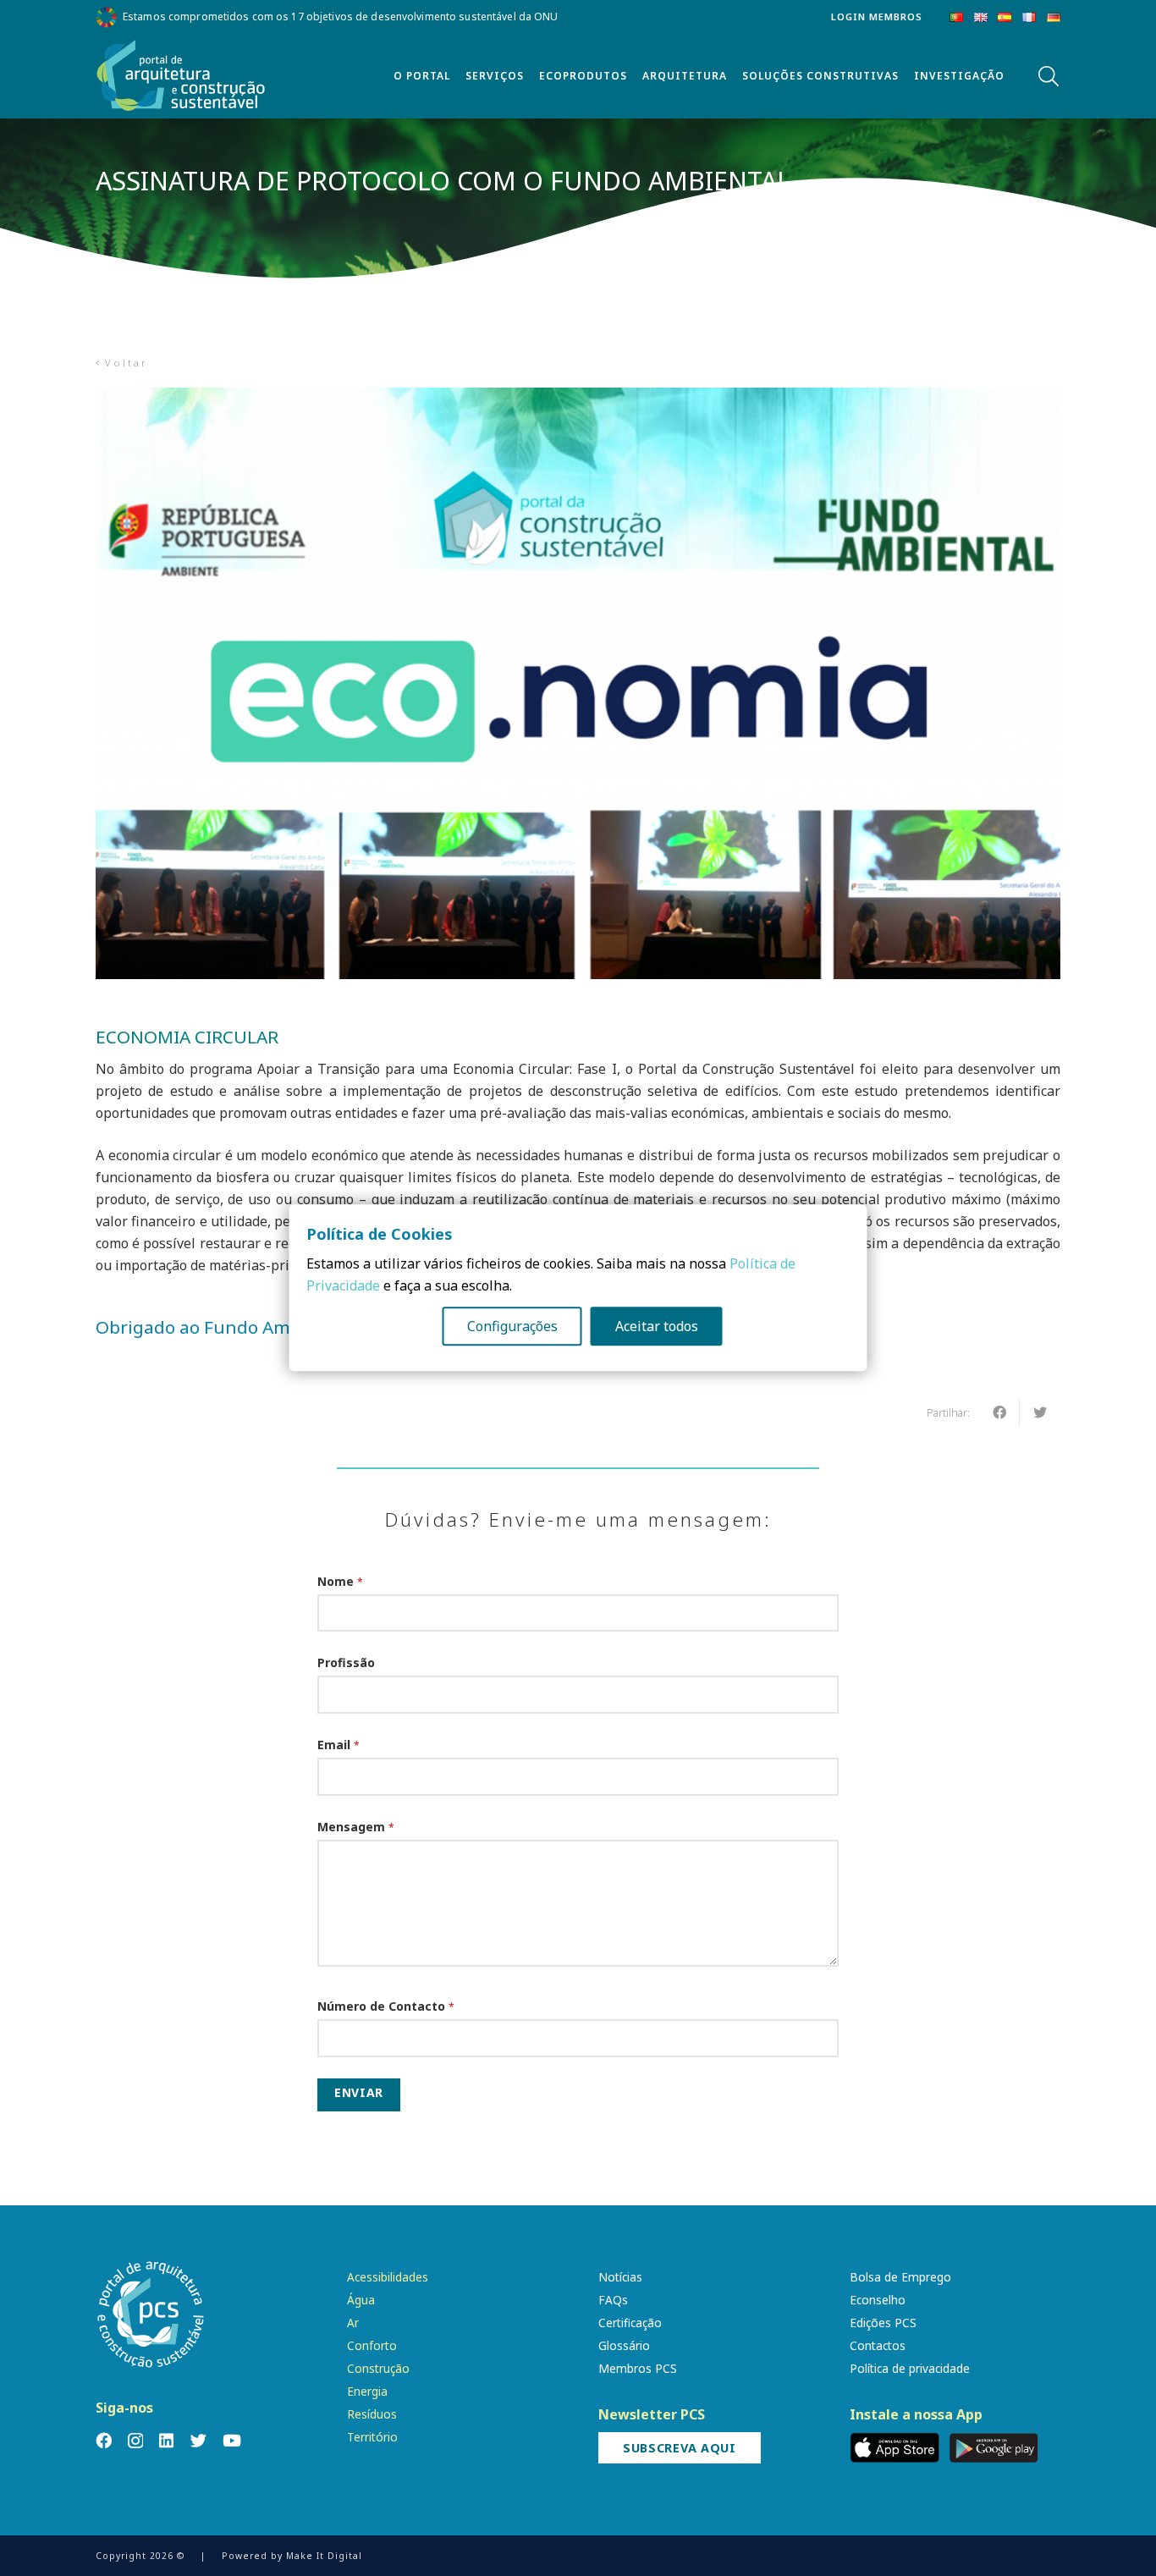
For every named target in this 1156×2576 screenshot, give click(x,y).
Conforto (372, 2345)
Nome (340, 1581)
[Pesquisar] (1048, 77)
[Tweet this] (1040, 1412)
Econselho (878, 2300)
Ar (353, 2323)
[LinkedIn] (166, 2440)
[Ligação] (181, 76)
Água (361, 2300)
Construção (378, 2368)
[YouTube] (232, 2440)
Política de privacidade (910, 2368)
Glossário (624, 2345)
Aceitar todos (657, 1327)
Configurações (512, 1327)
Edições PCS (883, 2323)
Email (339, 1745)
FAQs (613, 2300)
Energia (367, 2391)
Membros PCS (638, 2368)
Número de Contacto (386, 2006)
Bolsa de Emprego (900, 2277)
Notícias (620, 2277)
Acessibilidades (388, 2277)
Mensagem (356, 1827)
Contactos (878, 2345)
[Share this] (999, 1412)
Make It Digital (324, 2556)
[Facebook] (104, 2440)
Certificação (630, 2323)
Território (372, 2437)
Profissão (346, 1662)
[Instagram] (135, 2441)
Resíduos (372, 2414)
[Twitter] (198, 2440)
